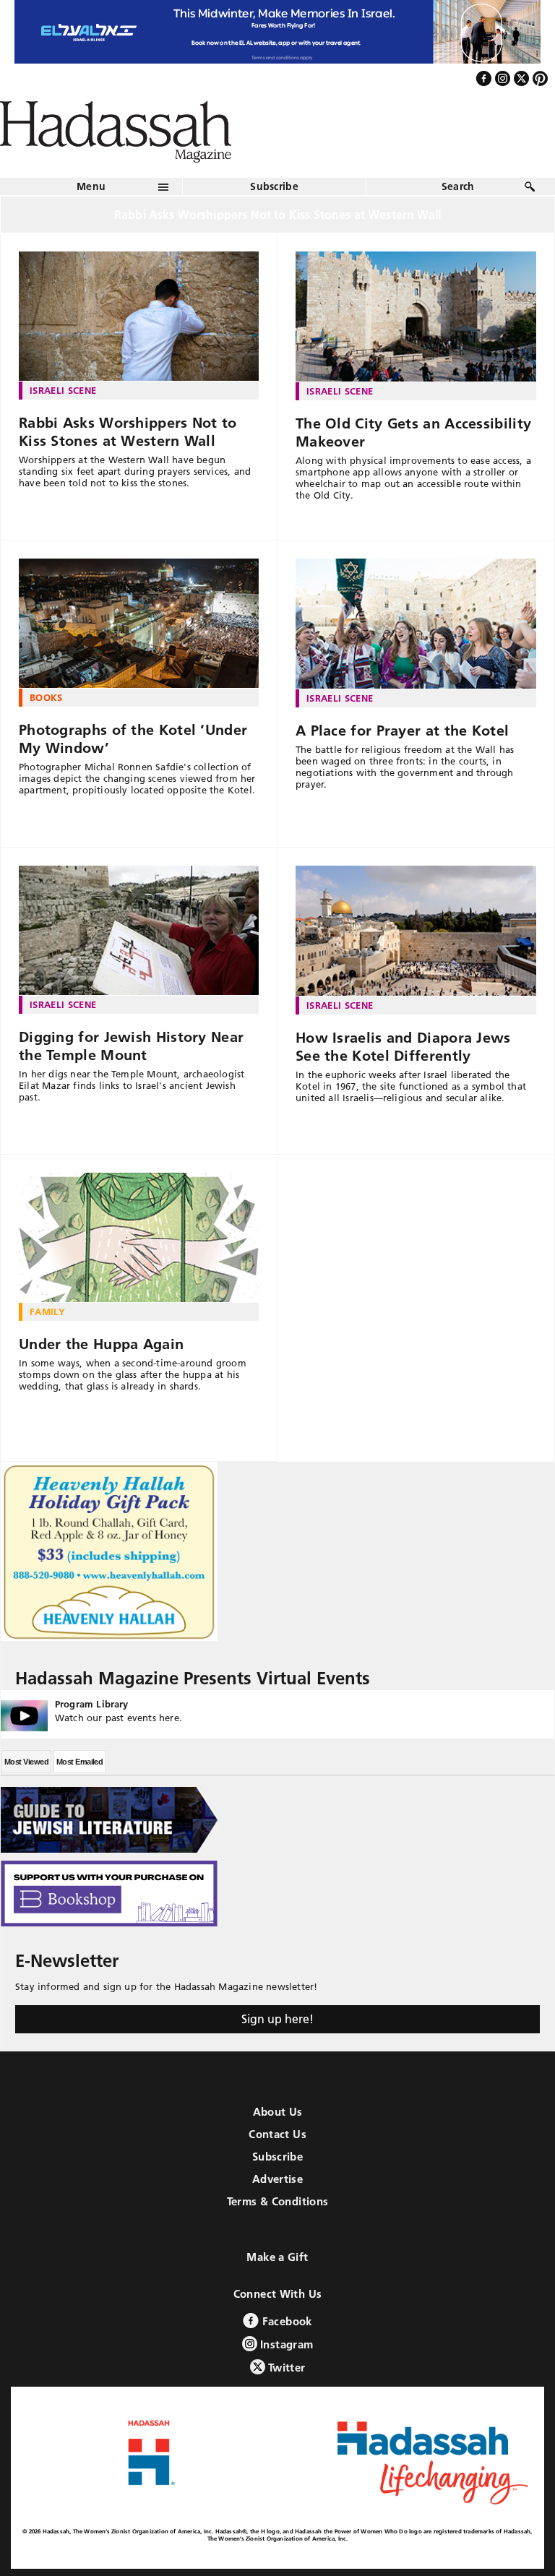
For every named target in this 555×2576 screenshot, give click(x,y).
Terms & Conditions (278, 2201)
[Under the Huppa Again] (139, 1238)
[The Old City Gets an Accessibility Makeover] (416, 316)
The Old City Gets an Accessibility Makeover (413, 432)
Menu (91, 186)
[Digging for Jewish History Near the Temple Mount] (139, 931)
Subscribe (274, 186)
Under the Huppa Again (101, 1344)
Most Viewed (26, 1762)
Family (47, 1311)
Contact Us (277, 2134)
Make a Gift (277, 2257)
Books (46, 697)
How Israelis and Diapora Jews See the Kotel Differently (403, 1047)
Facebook (285, 2321)
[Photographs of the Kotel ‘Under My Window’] (139, 624)
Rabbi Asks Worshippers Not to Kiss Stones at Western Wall (128, 432)
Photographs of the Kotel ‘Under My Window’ (133, 739)
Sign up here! (277, 2019)
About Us (278, 2112)
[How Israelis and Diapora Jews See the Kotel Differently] (416, 931)
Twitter (285, 2368)
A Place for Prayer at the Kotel (402, 731)
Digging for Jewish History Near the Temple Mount (131, 1046)
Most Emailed (79, 1762)
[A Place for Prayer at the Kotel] (416, 624)
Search (458, 186)
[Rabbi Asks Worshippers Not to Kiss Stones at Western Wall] (139, 316)
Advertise (277, 2179)
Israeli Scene (63, 390)
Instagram (285, 2344)
